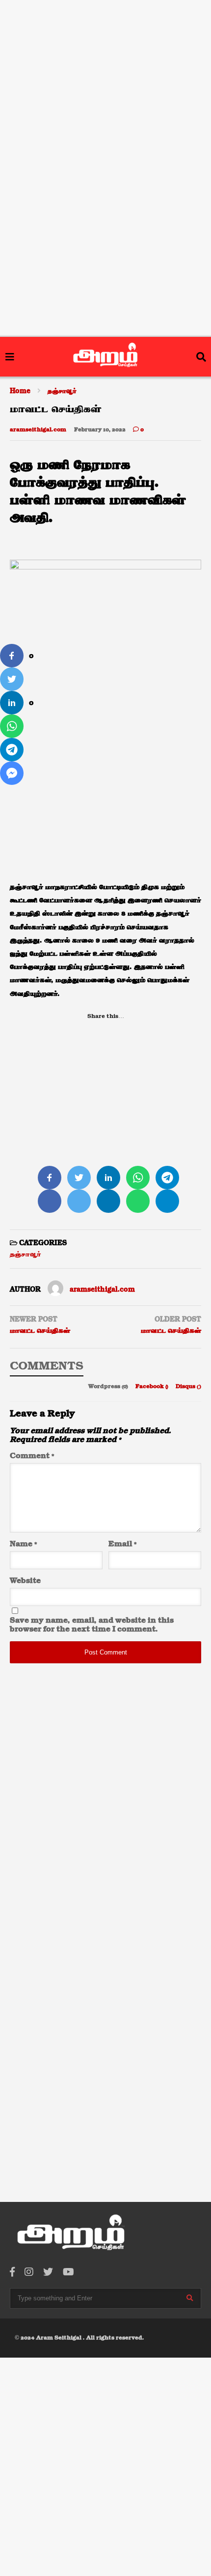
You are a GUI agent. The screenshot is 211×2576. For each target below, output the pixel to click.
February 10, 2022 (100, 430)
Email (122, 1544)
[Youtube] (68, 2273)
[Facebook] (12, 2273)
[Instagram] (29, 2273)
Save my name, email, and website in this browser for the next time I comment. (92, 1625)
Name (23, 1544)
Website (25, 1581)
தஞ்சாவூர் (25, 1254)
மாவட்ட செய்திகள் (40, 1331)
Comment (32, 1456)
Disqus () (188, 1387)
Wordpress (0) (109, 1387)
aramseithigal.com (38, 430)
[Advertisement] (105, 63)
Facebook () (153, 1387)
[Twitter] (48, 2273)
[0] (12, 656)
